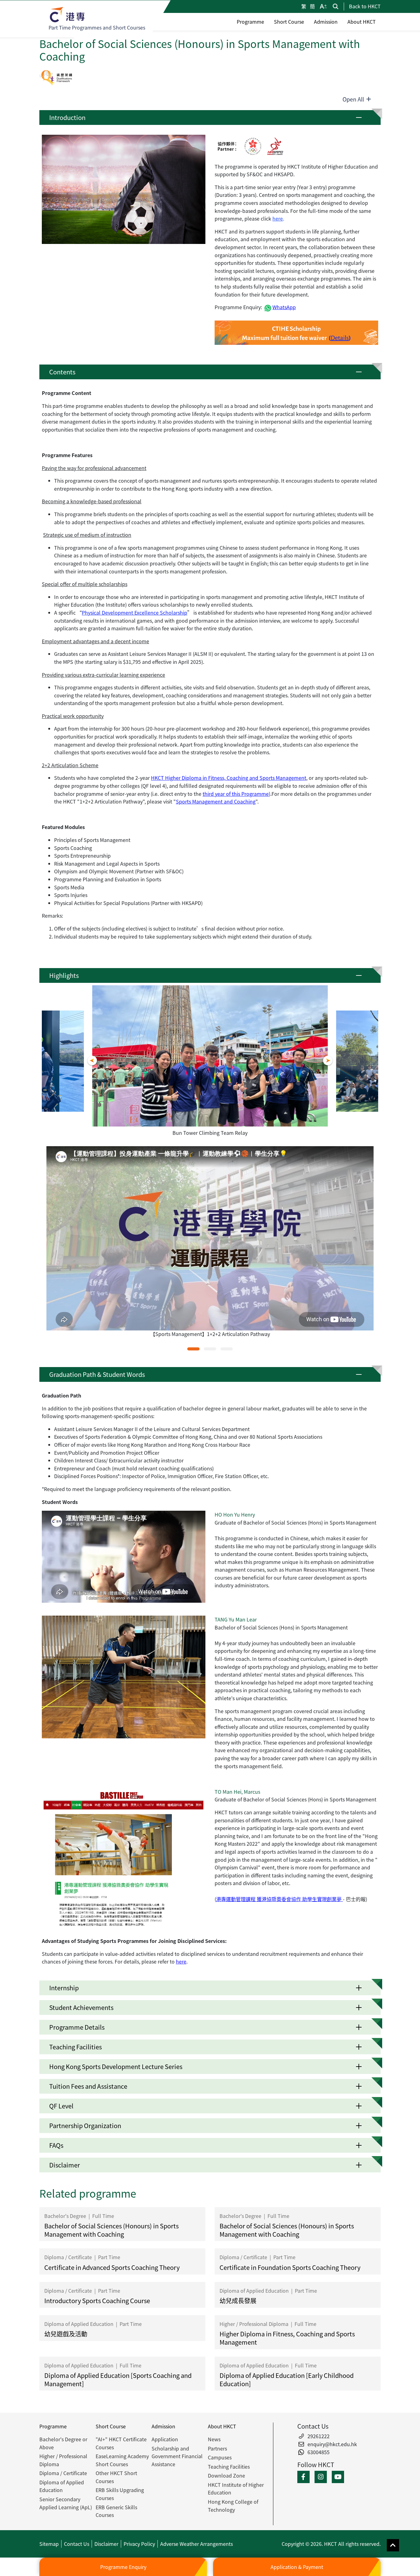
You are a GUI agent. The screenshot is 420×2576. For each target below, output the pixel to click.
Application (165, 2439)
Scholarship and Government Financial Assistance (177, 2456)
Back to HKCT (365, 6)
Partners (217, 2448)
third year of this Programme (236, 794)
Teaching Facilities (229, 2466)
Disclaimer (106, 2544)
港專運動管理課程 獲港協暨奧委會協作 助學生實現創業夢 (279, 1899)
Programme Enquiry (123, 2567)
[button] (210, 118)
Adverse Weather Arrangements (196, 2544)
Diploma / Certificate (63, 2473)
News (214, 2439)
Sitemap (49, 2544)
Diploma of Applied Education (62, 2486)
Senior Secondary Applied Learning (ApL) (66, 2503)
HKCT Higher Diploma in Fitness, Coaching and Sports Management (229, 778)
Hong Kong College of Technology (233, 2506)
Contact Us (77, 2544)
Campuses (220, 2457)
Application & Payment (297, 2567)
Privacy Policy (139, 2544)
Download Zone (226, 2475)
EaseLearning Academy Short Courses (122, 2460)
